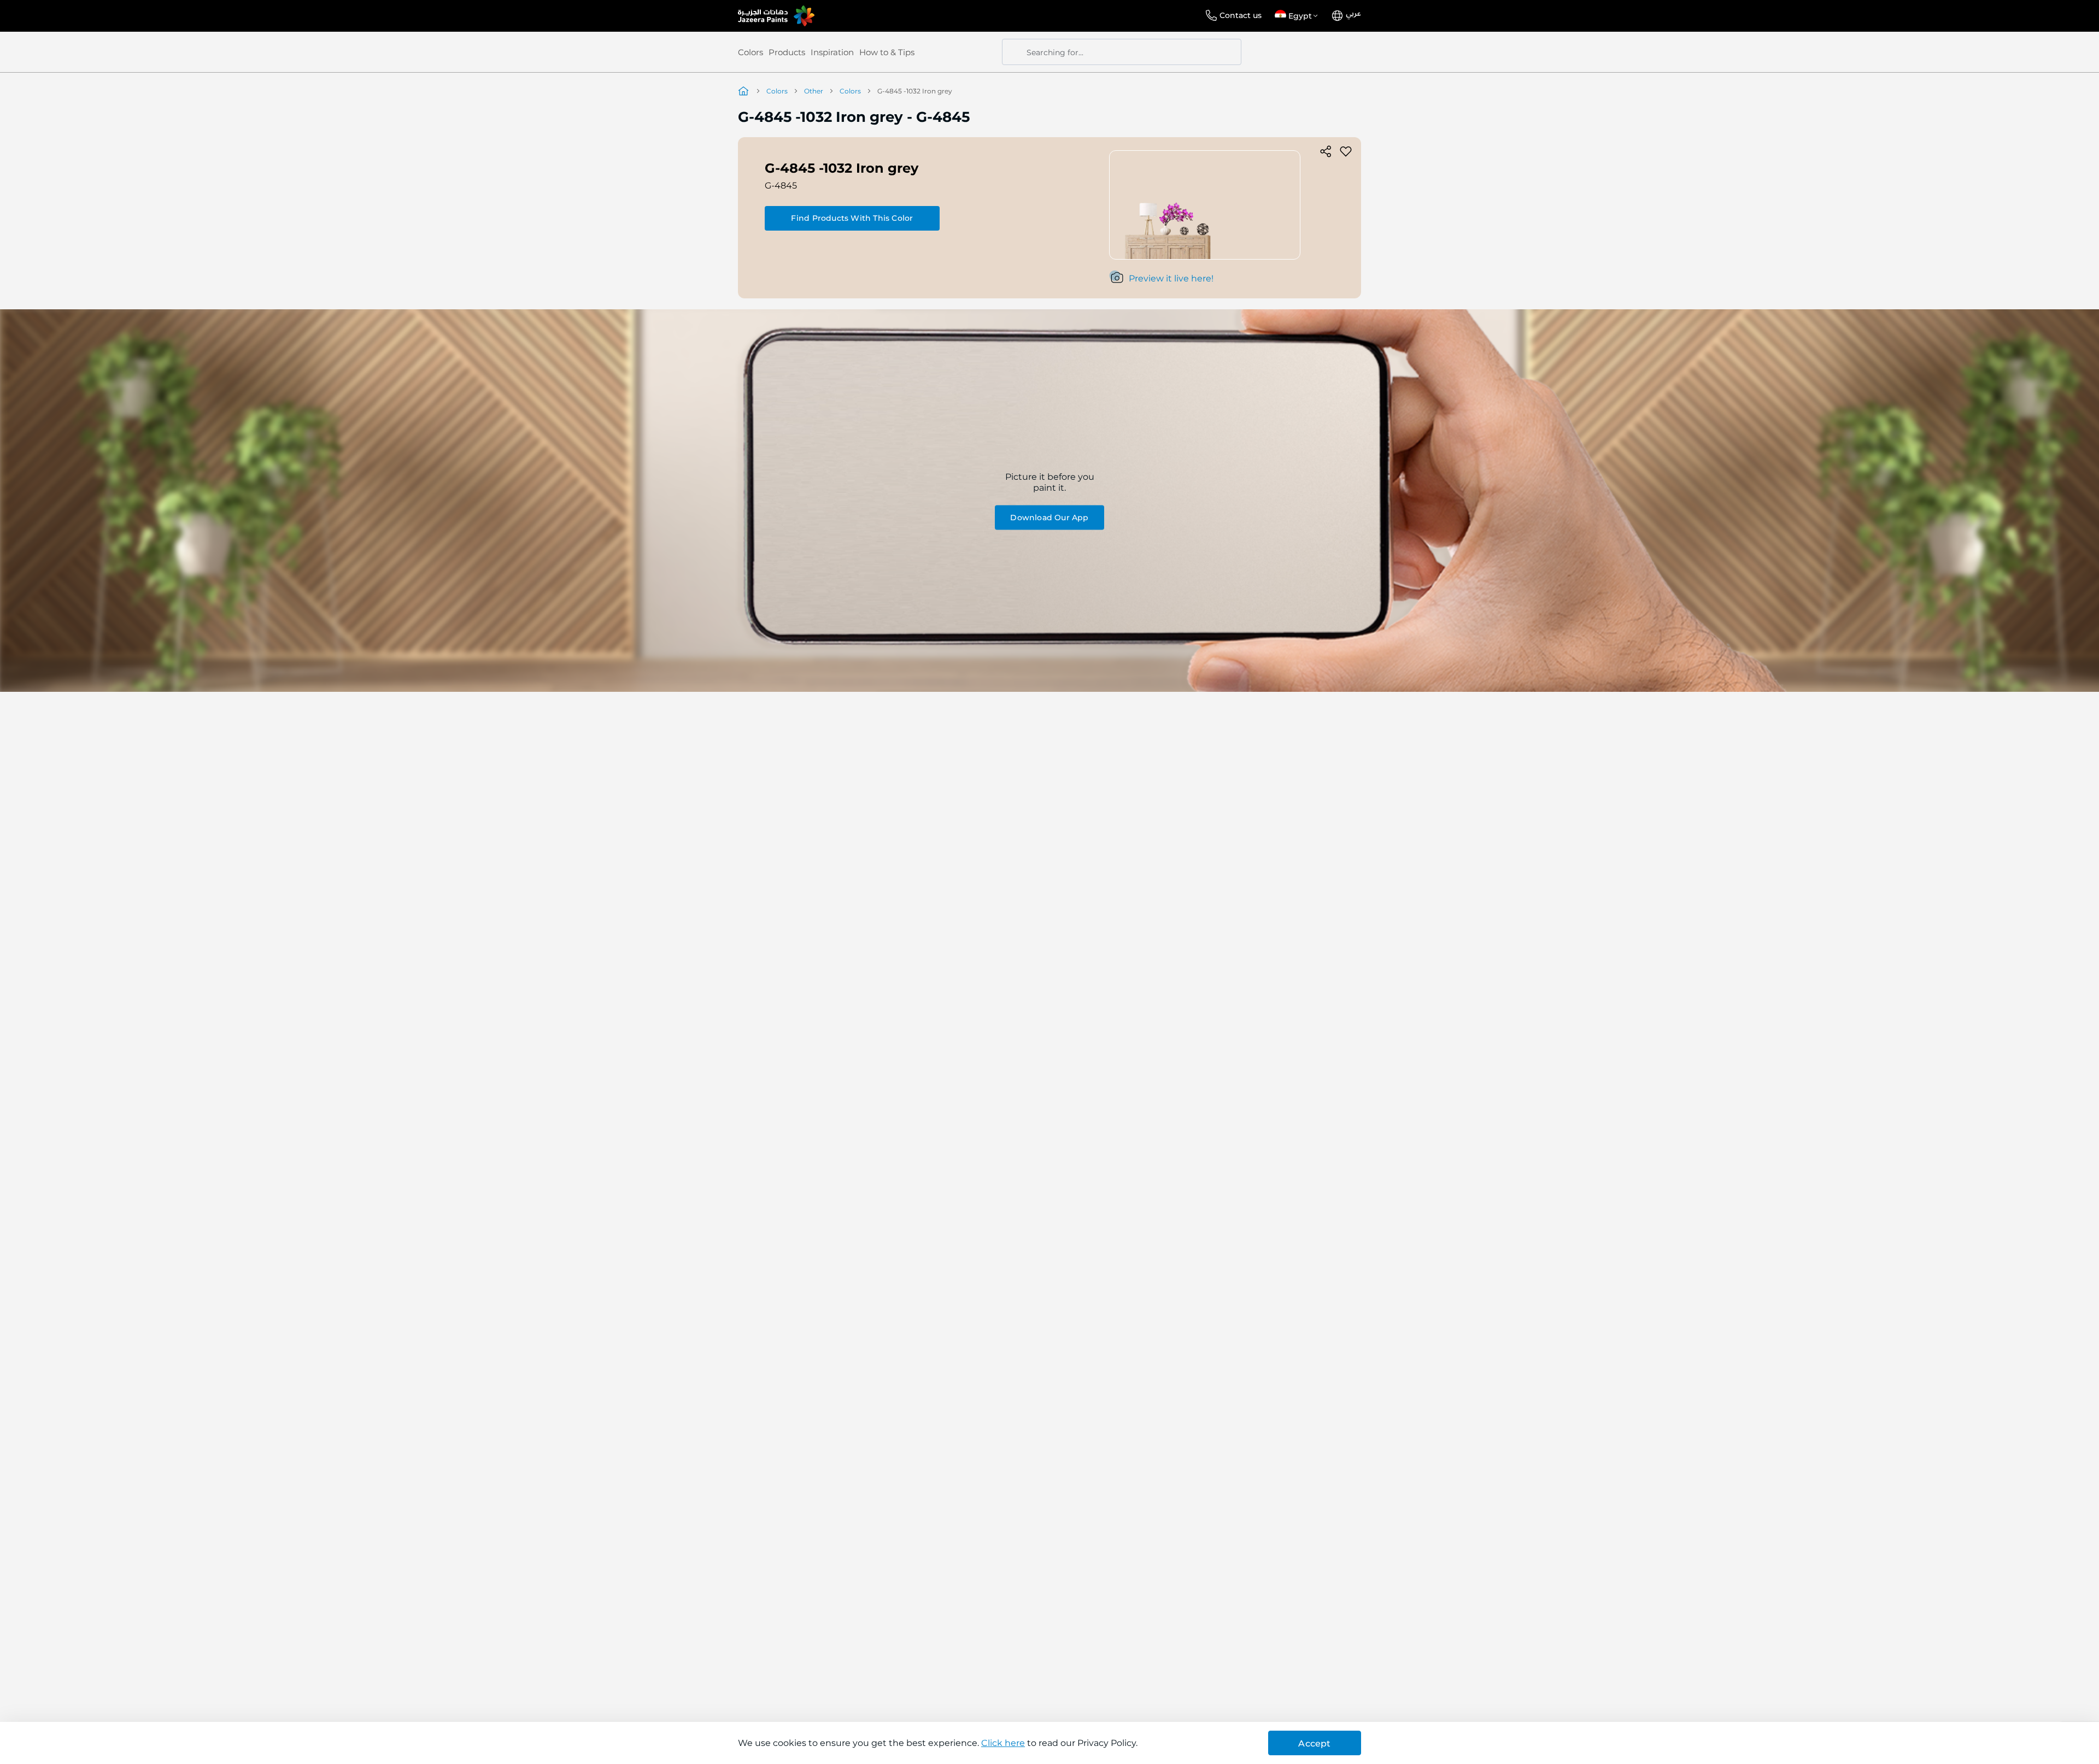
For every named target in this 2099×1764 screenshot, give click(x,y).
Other (814, 91)
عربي (1353, 14)
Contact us (1241, 15)
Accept (1314, 1744)
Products (787, 52)
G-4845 (781, 186)
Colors (751, 52)
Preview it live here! (1171, 278)
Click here (1003, 1743)
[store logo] (776, 16)
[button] (1298, 16)
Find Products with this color (852, 218)
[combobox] (1122, 52)
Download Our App (1049, 517)
